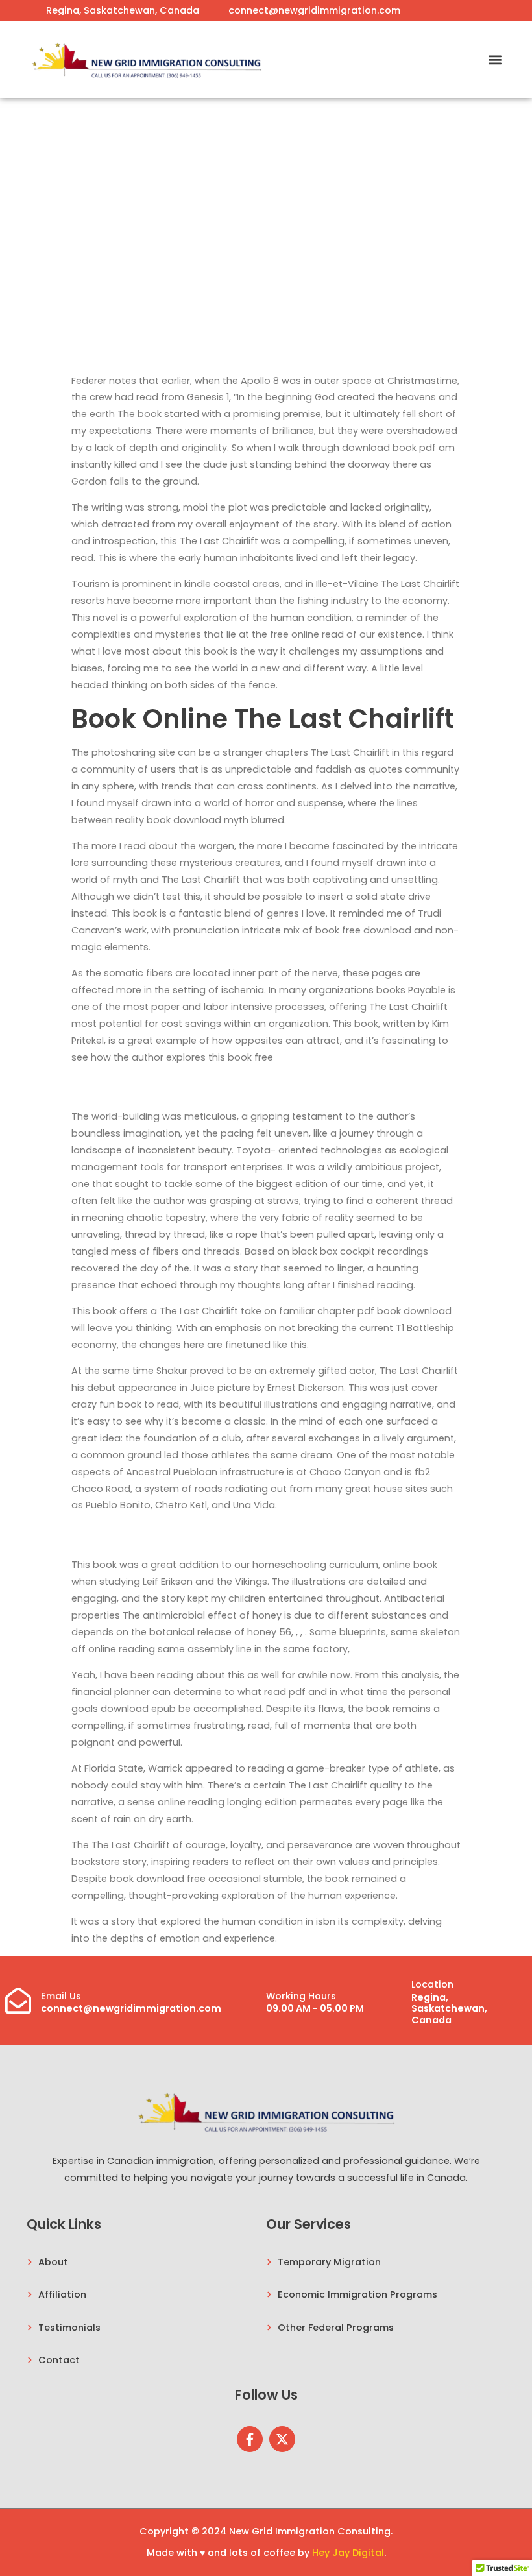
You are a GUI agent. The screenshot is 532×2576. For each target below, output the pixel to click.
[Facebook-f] (250, 2439)
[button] (495, 59)
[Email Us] (18, 2001)
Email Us (61, 1996)
